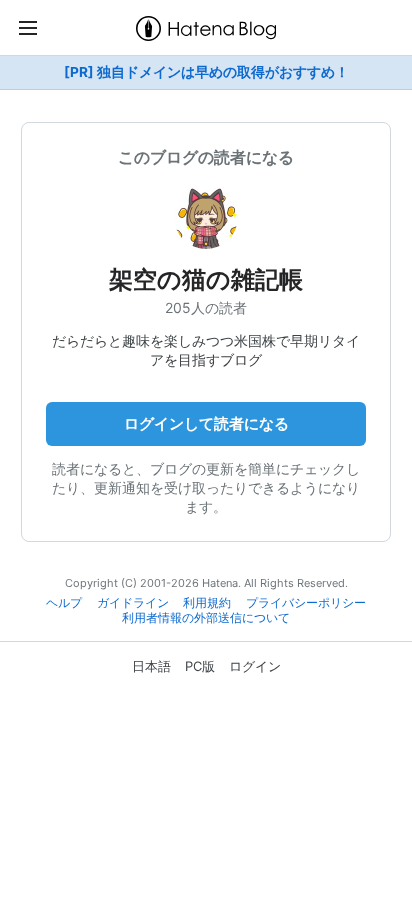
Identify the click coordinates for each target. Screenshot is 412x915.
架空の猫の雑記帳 (206, 279)
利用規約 (207, 603)
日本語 (151, 666)
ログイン (255, 666)
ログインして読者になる (206, 423)
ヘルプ (64, 603)
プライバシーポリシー (306, 603)
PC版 (200, 666)
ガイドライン (133, 603)
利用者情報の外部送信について (206, 618)
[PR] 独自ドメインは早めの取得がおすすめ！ (206, 72)
